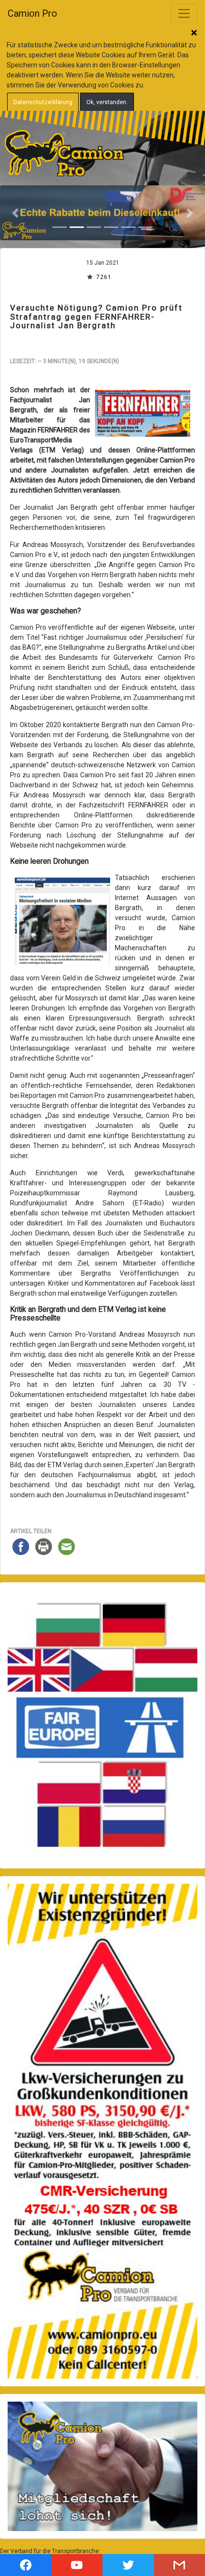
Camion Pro (32, 13)
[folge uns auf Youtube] (77, 2565)
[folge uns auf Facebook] (26, 2565)
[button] (15, 213)
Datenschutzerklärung (43, 102)
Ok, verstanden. (107, 102)
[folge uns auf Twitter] (128, 2565)
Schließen (194, 33)
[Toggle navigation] (184, 13)
